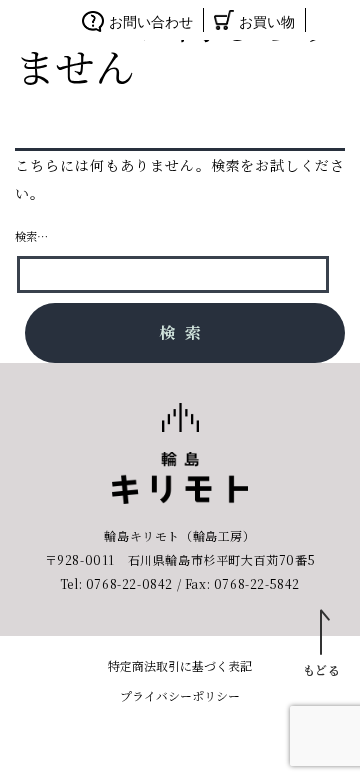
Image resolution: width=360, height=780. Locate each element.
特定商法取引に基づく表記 (180, 665)
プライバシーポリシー (180, 695)
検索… (31, 236)
